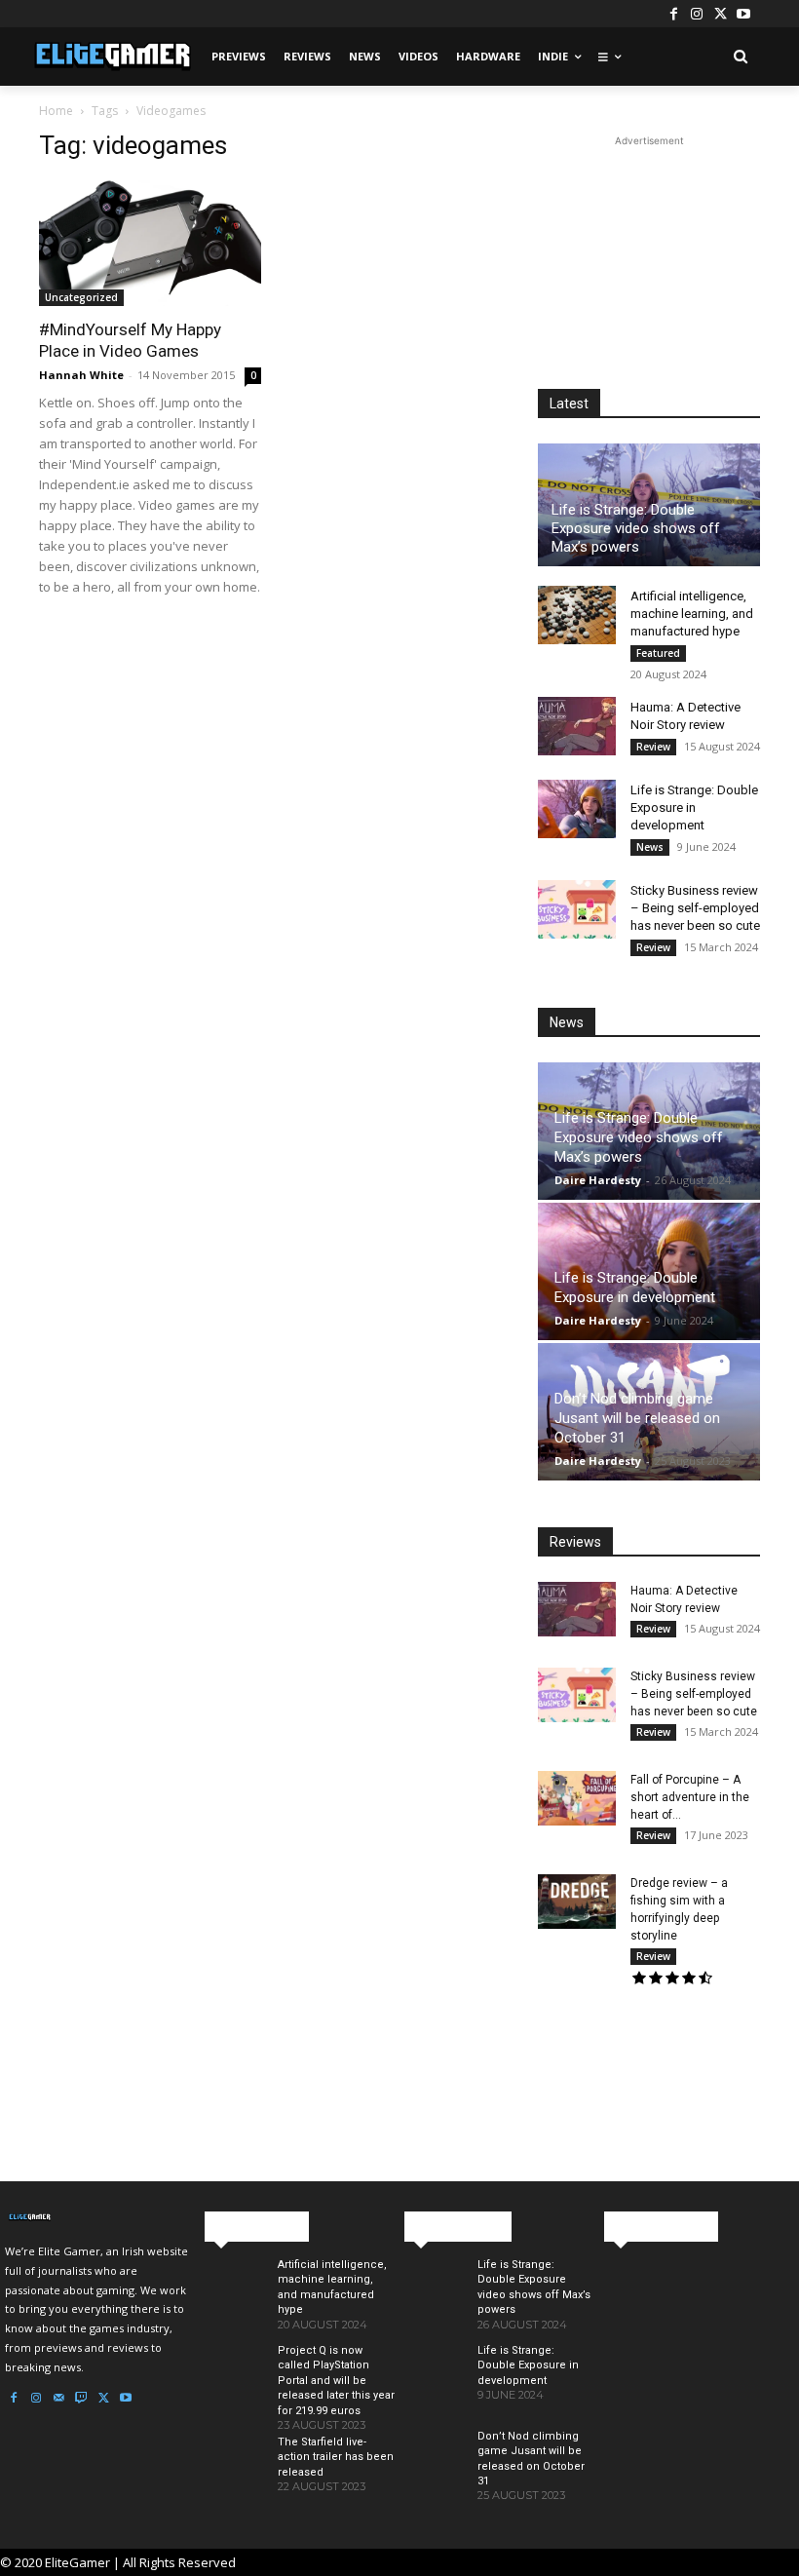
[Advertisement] (649, 249)
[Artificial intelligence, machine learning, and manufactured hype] (577, 615)
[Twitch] (81, 2399)
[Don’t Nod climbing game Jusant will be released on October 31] (433, 2469)
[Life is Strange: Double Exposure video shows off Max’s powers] (433, 2297)
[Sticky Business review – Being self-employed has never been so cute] (577, 909)
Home (56, 111)
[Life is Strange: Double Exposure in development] (577, 809)
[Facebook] (673, 14)
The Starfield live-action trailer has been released (336, 2457)
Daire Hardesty (598, 1180)
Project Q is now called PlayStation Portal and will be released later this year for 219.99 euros (336, 2381)
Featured (658, 653)
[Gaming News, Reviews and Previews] (100, 2217)
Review (653, 747)
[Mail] (58, 2399)
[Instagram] (697, 14)
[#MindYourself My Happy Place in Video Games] (150, 243)
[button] (740, 57)
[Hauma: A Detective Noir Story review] (577, 726)
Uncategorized (81, 297)
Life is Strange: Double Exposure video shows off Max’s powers (636, 528)
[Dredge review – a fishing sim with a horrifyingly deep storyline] (577, 1902)
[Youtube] (743, 14)
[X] (720, 14)
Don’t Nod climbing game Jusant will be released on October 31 (637, 1418)
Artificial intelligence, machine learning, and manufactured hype (692, 614)
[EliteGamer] (111, 57)
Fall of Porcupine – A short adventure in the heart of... (690, 1797)
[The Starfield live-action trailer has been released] (233, 2475)
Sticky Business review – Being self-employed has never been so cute (695, 908)
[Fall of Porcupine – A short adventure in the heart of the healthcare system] (577, 1798)
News (650, 847)
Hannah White (81, 375)
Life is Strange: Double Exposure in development (694, 807)
